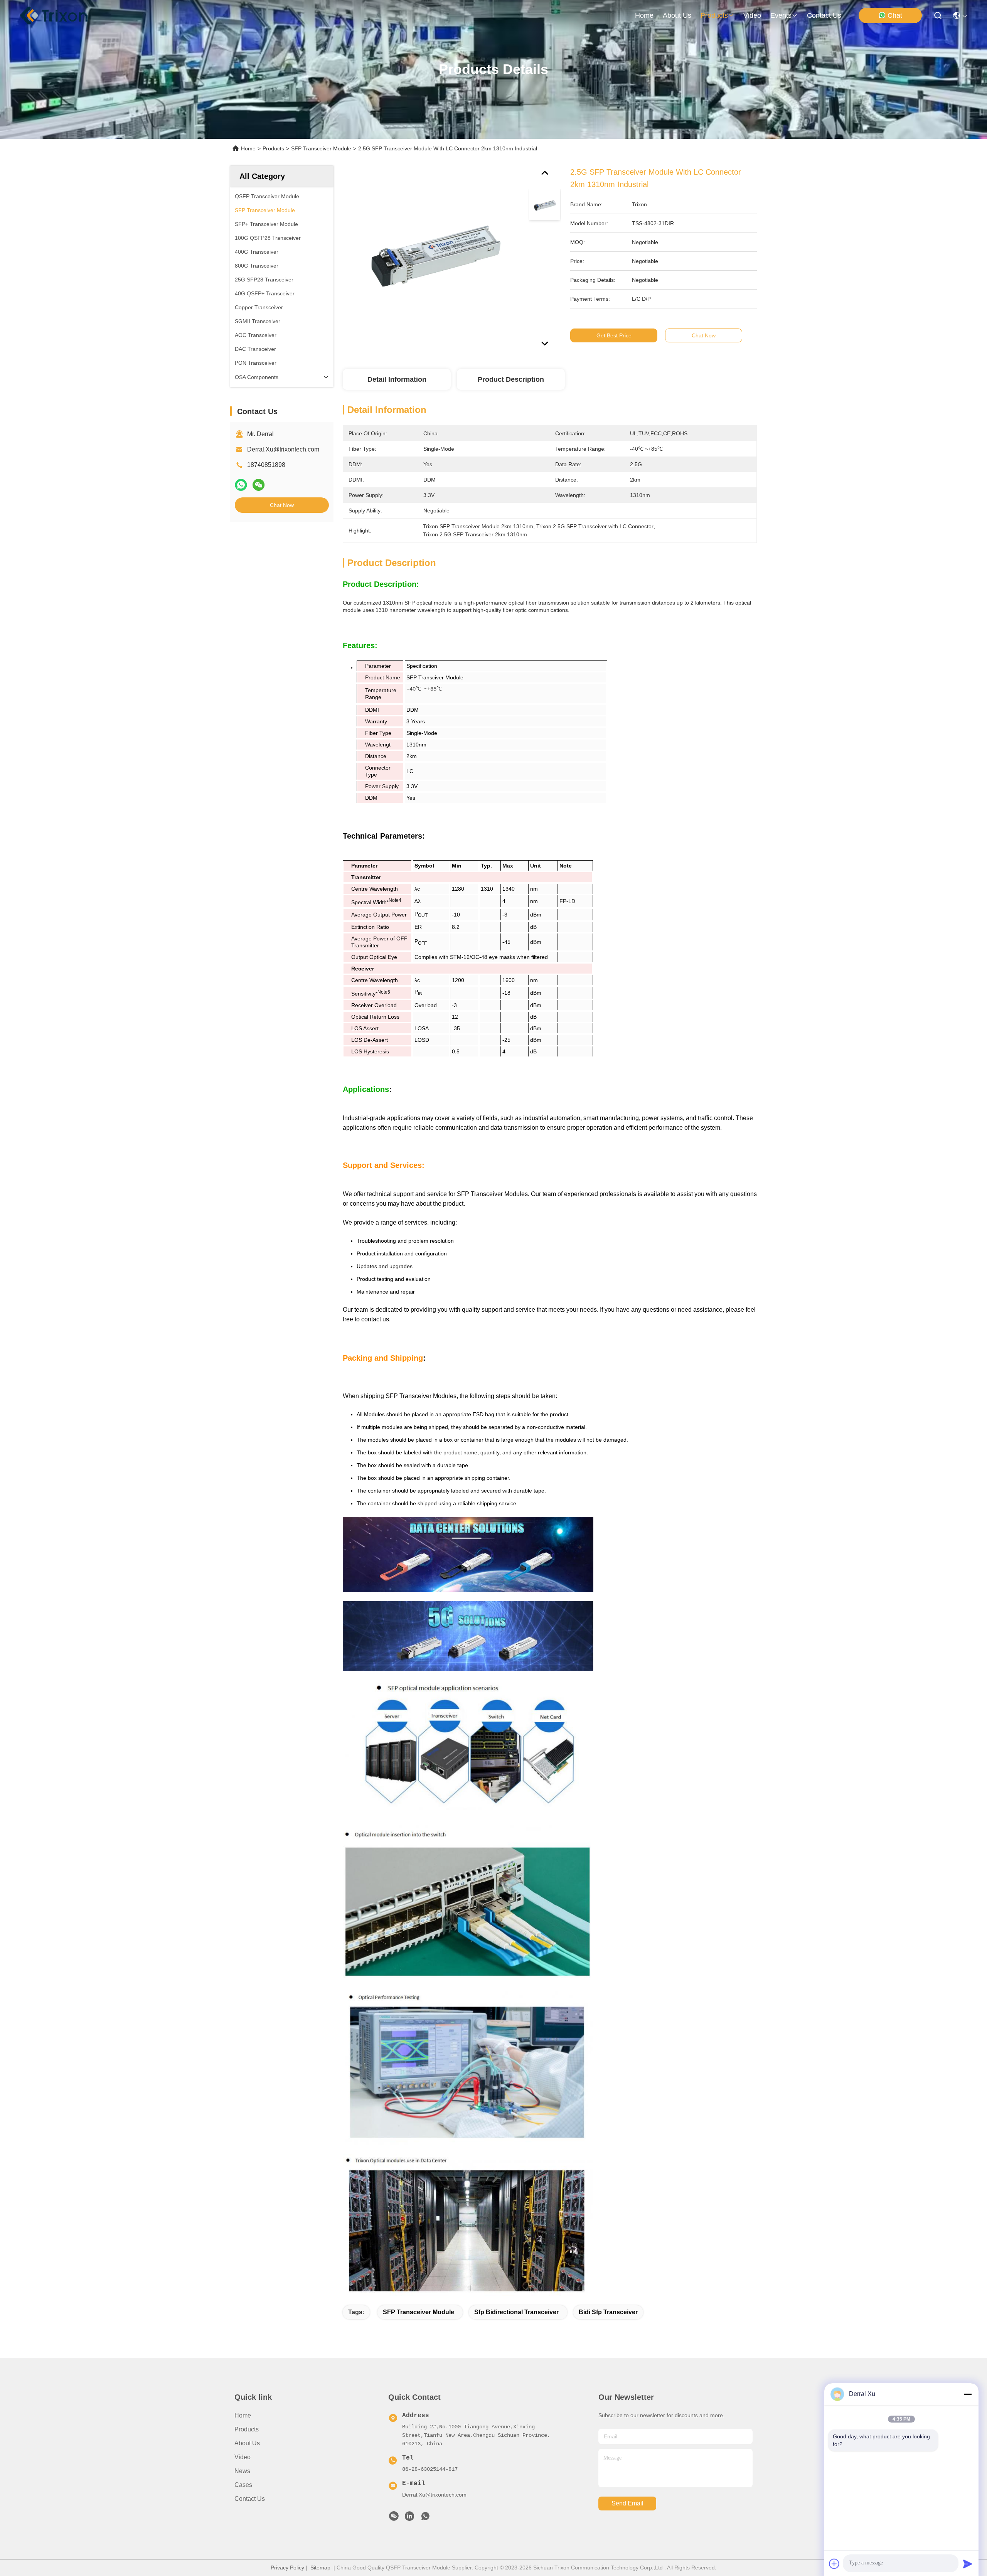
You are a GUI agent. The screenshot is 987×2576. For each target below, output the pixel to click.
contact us (824, 15)
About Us (247, 2443)
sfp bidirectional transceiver (516, 2312)
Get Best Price (614, 335)
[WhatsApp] (241, 485)
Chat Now (282, 505)
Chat (895, 15)
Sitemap (320, 2568)
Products (273, 148)
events (781, 15)
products (714, 15)
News (242, 2471)
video (752, 15)
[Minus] (968, 2394)
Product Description (511, 379)
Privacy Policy (287, 2568)
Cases (243, 2485)
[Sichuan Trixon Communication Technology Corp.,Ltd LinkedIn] (409, 2518)
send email (627, 2503)
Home (644, 15)
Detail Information (397, 379)
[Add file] (834, 2564)
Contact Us (250, 2499)
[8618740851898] (425, 2518)
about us (677, 15)
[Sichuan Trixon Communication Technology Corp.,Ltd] (62, 15)
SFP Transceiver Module (321, 148)
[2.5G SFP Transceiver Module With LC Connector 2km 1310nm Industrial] (432, 255)
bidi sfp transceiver (608, 2312)
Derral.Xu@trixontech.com (283, 449)
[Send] (968, 2564)
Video (243, 2457)
